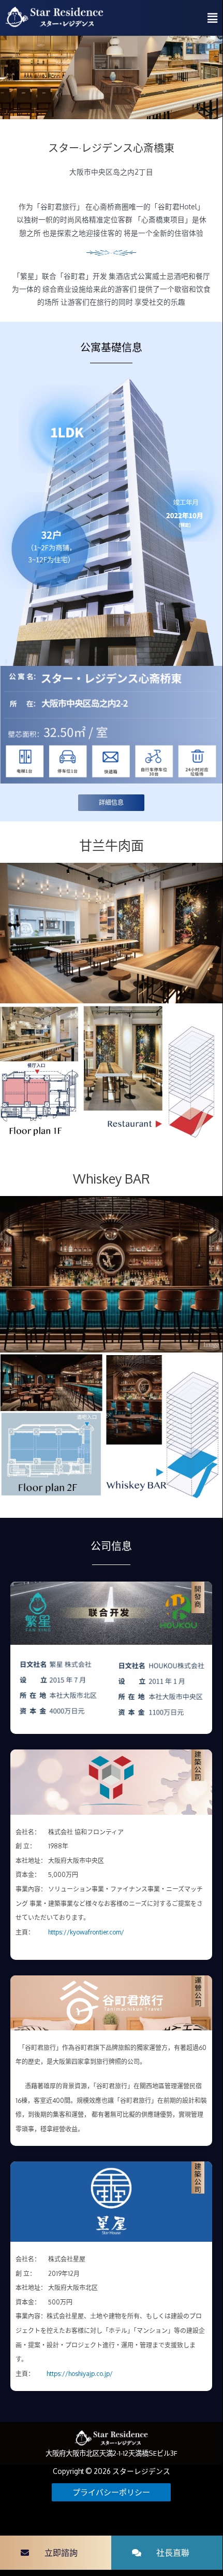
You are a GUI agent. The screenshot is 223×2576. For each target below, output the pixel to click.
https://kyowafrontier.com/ (86, 1932)
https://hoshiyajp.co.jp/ (80, 2374)
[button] (56, 2553)
